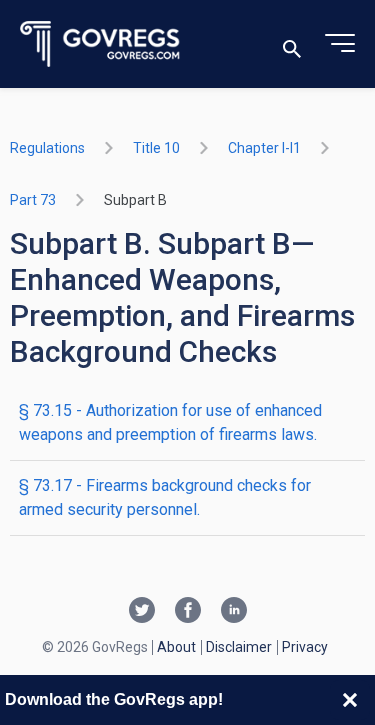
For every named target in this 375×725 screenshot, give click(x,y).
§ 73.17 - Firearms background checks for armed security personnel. (165, 497)
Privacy (305, 647)
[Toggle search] (292, 44)
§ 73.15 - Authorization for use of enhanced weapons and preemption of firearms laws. (170, 422)
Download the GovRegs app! (114, 699)
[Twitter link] (142, 612)
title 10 (156, 148)
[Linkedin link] (234, 612)
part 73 (33, 200)
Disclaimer (239, 647)
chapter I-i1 (264, 148)
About (176, 647)
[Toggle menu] (340, 44)
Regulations (47, 148)
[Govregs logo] (100, 44)
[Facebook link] (188, 612)
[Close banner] (350, 700)
